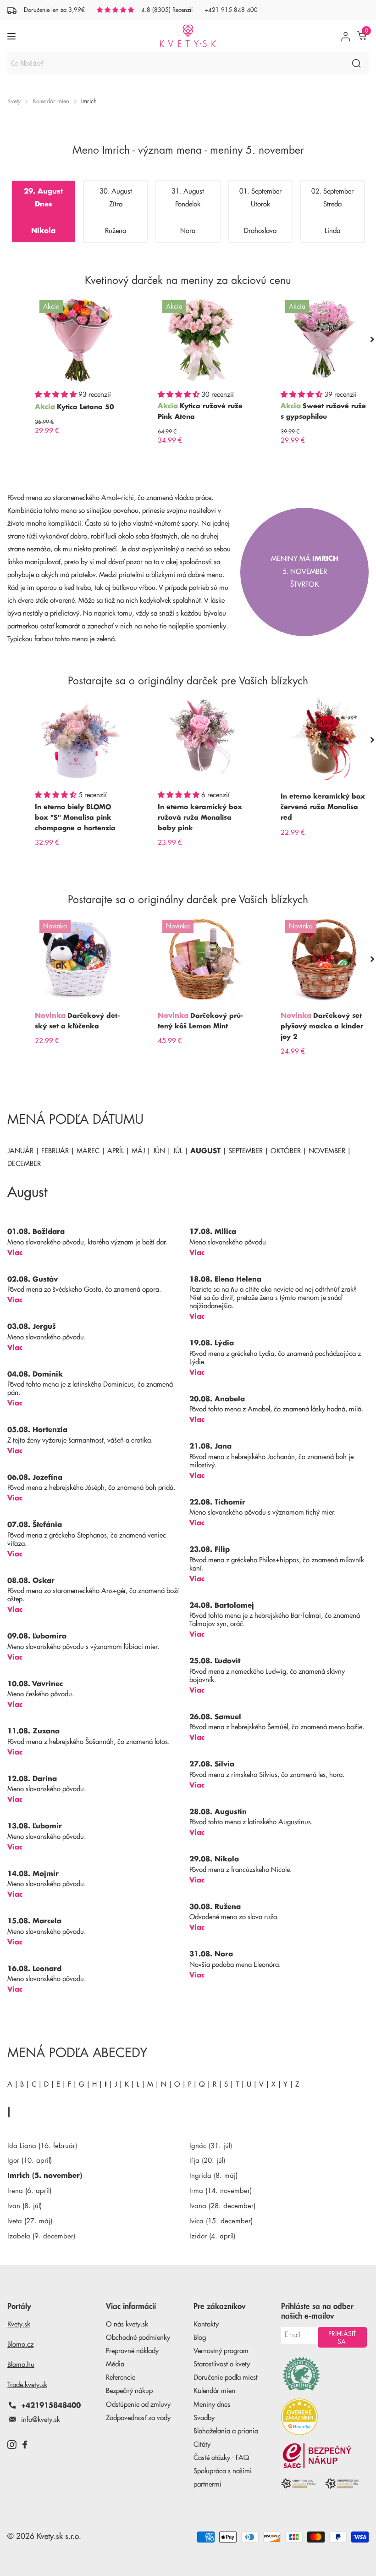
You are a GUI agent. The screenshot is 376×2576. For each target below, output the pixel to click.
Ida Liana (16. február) (42, 2146)
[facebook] (25, 2445)
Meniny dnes (212, 2405)
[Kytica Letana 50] (79, 339)
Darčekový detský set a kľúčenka (77, 1021)
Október (286, 1151)
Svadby (204, 2418)
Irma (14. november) (221, 2191)
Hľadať (356, 63)
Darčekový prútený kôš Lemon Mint (200, 1021)
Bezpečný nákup (129, 2391)
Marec (88, 1151)
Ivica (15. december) (221, 2221)
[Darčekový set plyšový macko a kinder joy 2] (325, 959)
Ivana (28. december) (222, 2206)
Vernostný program (221, 2351)
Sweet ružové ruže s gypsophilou (323, 411)
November (327, 1151)
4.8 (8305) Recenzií (167, 10)
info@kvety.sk (41, 2420)
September (246, 1151)
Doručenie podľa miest (226, 2378)
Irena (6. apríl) (29, 2191)
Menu (13, 36)
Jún (159, 1151)
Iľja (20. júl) (207, 2161)
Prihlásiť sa (342, 2338)
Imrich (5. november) (45, 2176)
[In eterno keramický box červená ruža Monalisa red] (325, 740)
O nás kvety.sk (127, 2324)
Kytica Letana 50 (86, 407)
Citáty (202, 2445)
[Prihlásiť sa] (346, 36)
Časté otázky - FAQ (221, 2458)
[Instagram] (12, 2445)
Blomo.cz (20, 2345)
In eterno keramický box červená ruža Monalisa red (323, 807)
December (24, 1164)
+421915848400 (51, 2406)
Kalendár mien (51, 101)
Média (115, 2364)
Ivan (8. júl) (25, 2206)
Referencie (121, 2378)
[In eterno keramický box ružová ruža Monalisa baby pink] (202, 740)
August (205, 1151)
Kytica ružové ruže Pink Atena (200, 411)
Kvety (14, 101)
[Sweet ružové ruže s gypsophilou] (325, 339)
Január (20, 1151)
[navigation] (372, 339)
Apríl (116, 1151)
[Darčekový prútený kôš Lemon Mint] (202, 959)
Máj (138, 1151)
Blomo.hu (21, 2365)
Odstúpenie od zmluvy (138, 2405)
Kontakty (206, 2324)
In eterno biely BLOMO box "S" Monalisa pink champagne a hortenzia (75, 817)
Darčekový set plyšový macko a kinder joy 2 (322, 1026)
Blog (200, 2338)
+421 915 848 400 (231, 10)
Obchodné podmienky (138, 2338)
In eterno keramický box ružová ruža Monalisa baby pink (200, 817)
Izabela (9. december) (41, 2236)
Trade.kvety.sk (27, 2385)
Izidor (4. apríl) (212, 2236)
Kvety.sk (19, 2324)
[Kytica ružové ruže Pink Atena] (202, 339)
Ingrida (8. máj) (213, 2176)
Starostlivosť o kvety (222, 2364)
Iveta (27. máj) (30, 2221)
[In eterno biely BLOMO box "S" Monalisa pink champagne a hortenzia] (79, 740)
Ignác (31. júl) (211, 2146)
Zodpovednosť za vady (138, 2418)
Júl (178, 1151)
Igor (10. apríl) (30, 2161)
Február (55, 1151)
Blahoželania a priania (226, 2431)
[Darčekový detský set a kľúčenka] (79, 959)
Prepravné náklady (132, 2351)
